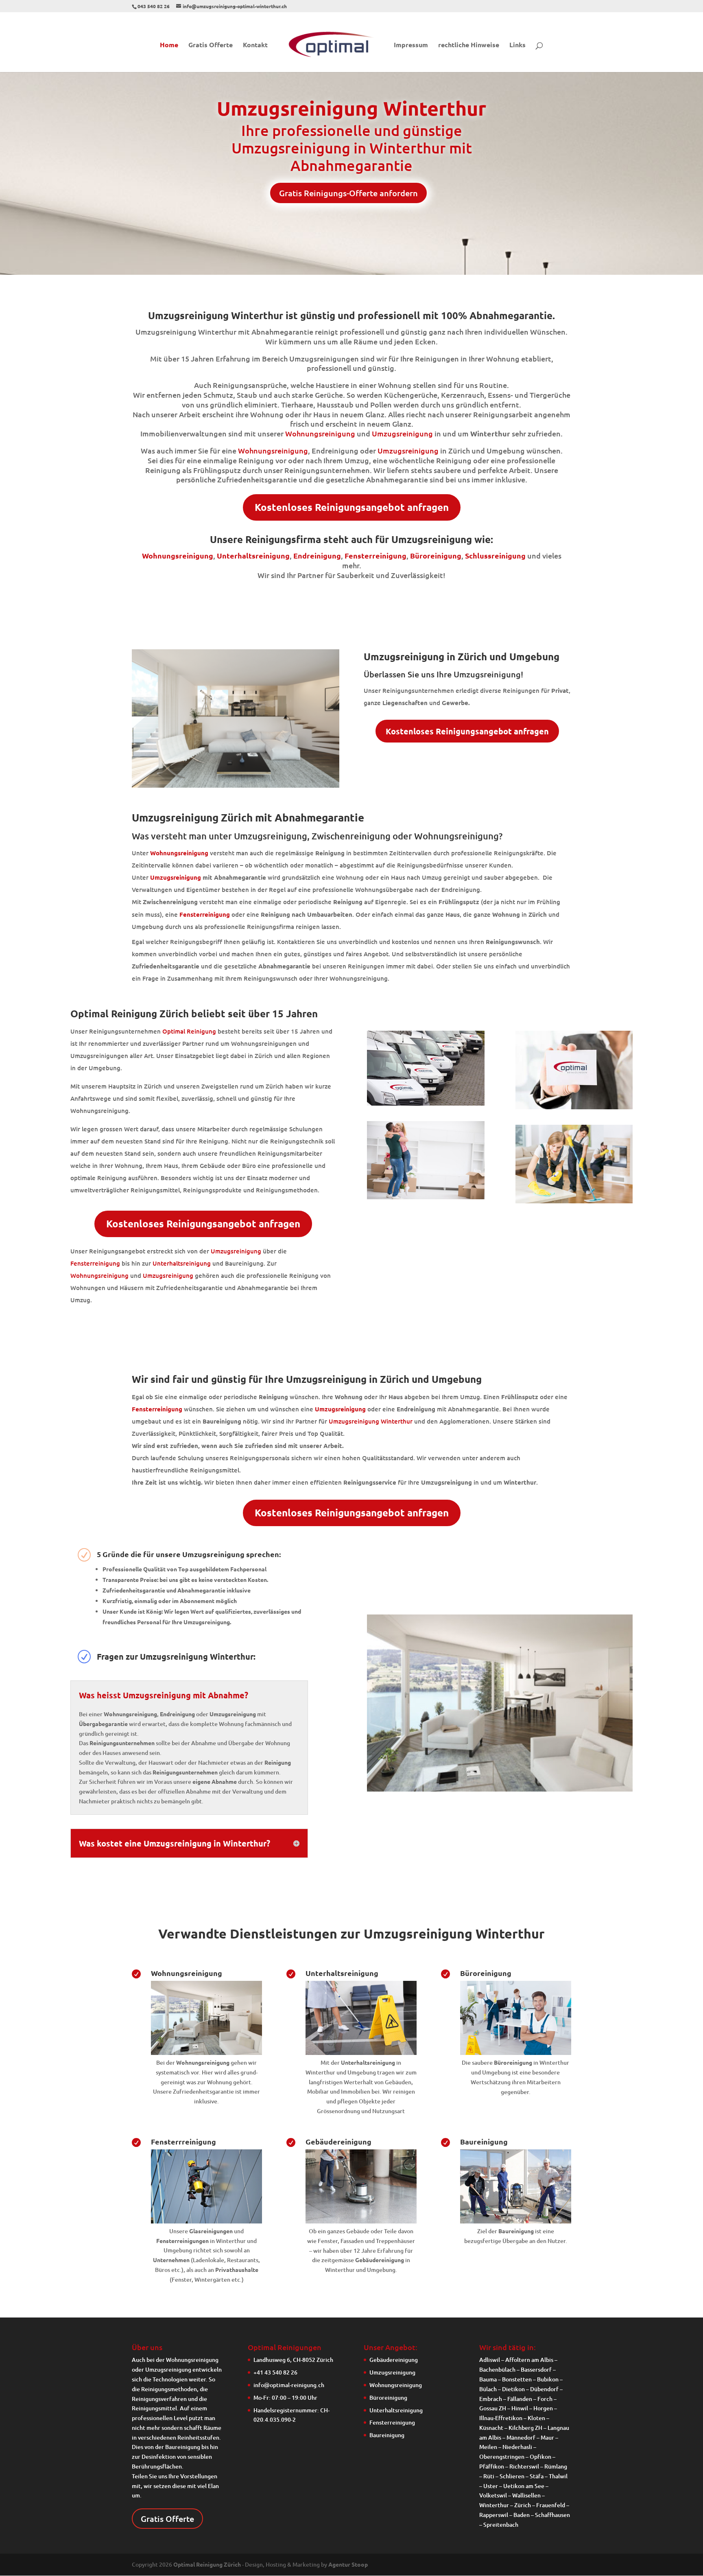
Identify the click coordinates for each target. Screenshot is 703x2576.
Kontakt (255, 45)
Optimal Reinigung (189, 1031)
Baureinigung (484, 2141)
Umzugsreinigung (402, 433)
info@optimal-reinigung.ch (289, 2385)
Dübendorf (544, 2389)
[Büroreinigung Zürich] (516, 2053)
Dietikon (513, 2389)
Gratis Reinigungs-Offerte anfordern (348, 193)
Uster (491, 2486)
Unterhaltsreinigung (253, 555)
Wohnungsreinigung (320, 433)
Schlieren (512, 2476)
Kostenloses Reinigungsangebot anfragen (352, 507)
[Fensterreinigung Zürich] (206, 2221)
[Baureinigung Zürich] (516, 2221)
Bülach (488, 2389)
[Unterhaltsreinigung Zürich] (361, 2053)
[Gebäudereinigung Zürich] (361, 2221)
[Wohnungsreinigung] (206, 2053)
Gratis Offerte (211, 45)
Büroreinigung (486, 1973)
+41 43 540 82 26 (275, 2372)
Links (517, 45)
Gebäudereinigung (338, 2141)
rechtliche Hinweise (469, 45)
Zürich (523, 2505)
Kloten (536, 2418)
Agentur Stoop (348, 2564)
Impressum (411, 45)
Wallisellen (526, 2495)
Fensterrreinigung (183, 2141)
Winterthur (494, 2505)
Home (169, 45)
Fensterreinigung (95, 1263)
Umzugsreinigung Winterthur (371, 1421)
